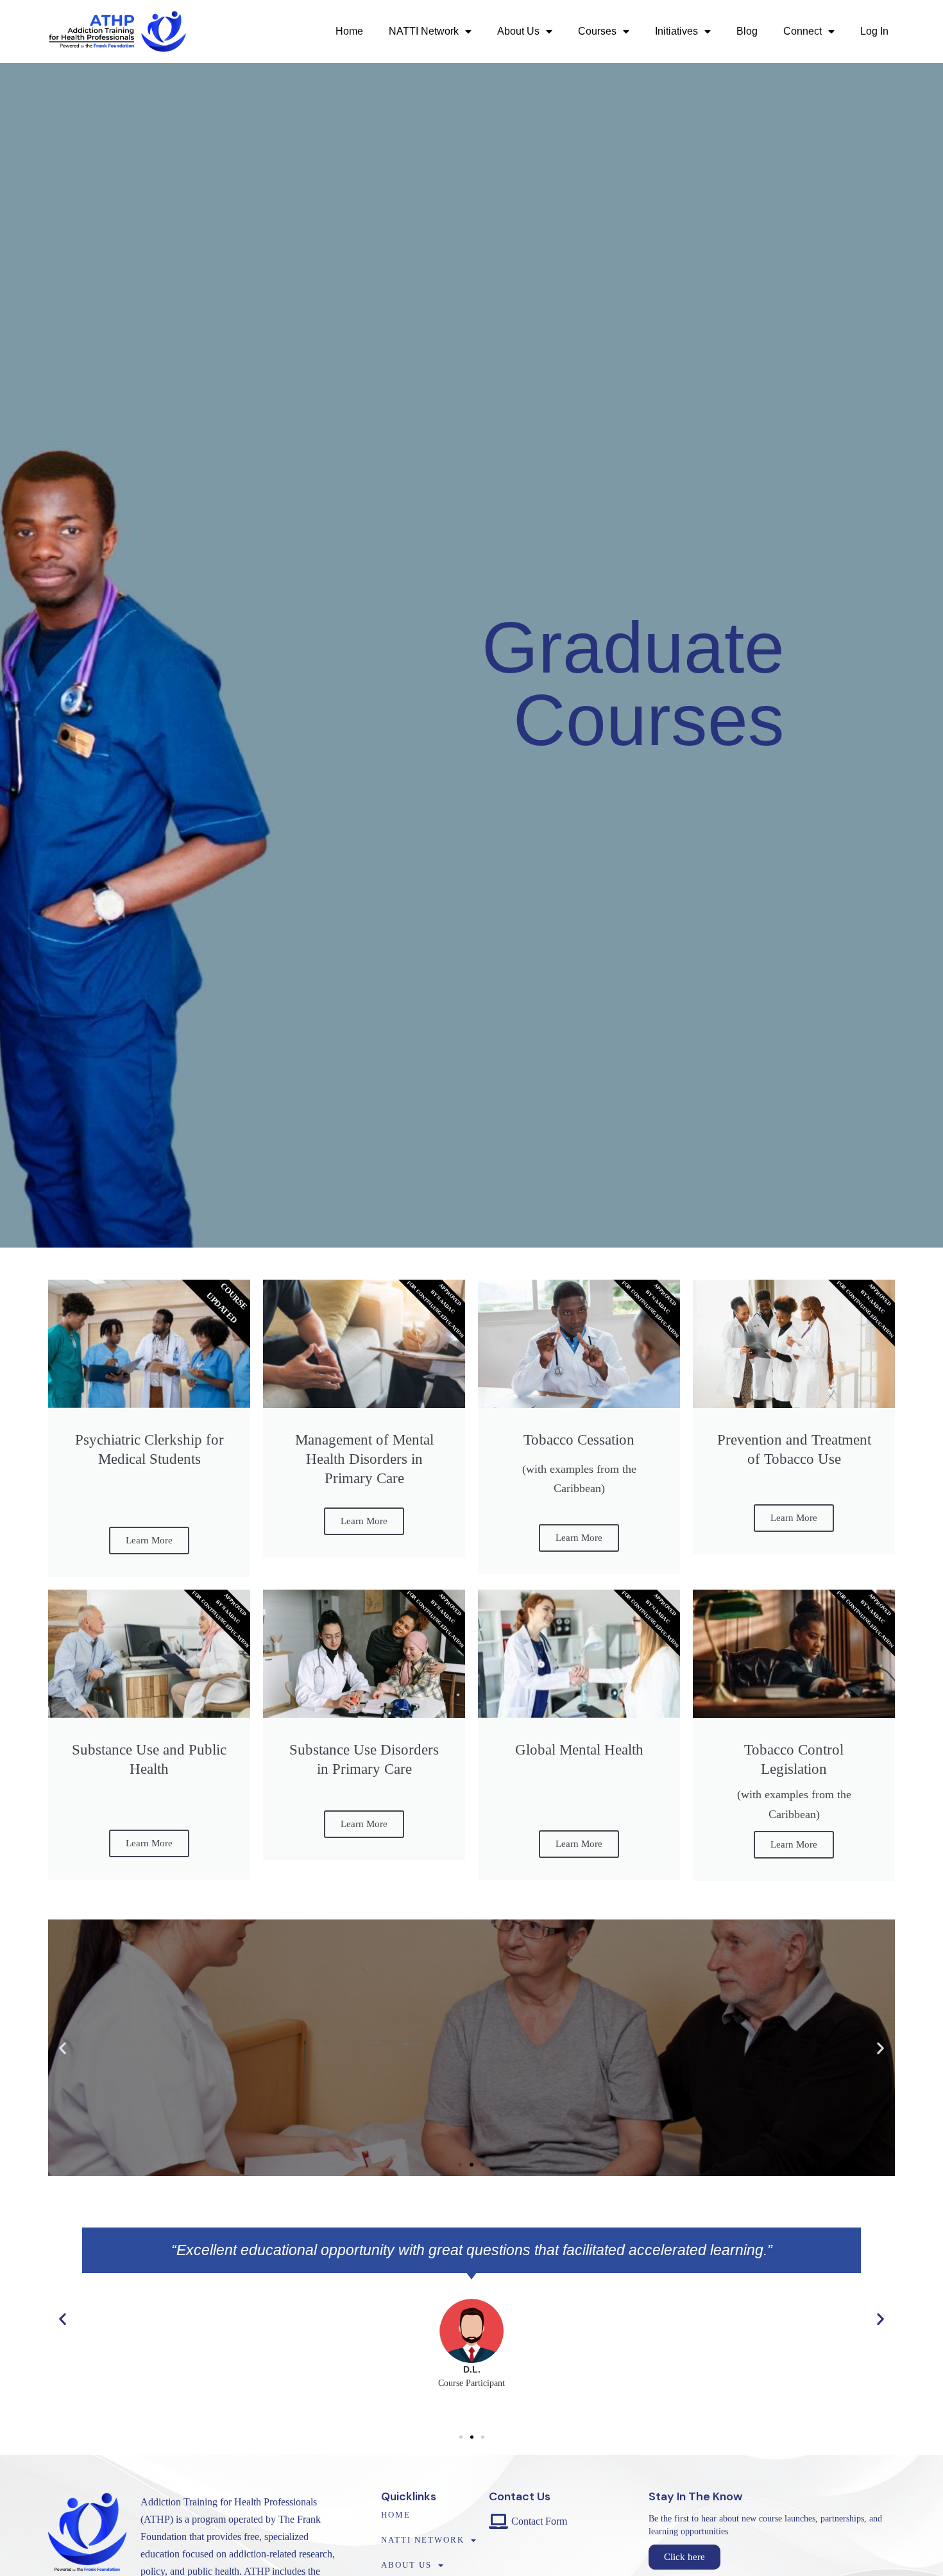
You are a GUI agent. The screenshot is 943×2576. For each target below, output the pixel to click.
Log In (874, 31)
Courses (597, 31)
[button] (63, 2048)
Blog (747, 31)
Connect (803, 31)
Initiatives (676, 31)
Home (349, 31)
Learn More (149, 1540)
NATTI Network (424, 31)
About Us (518, 31)
